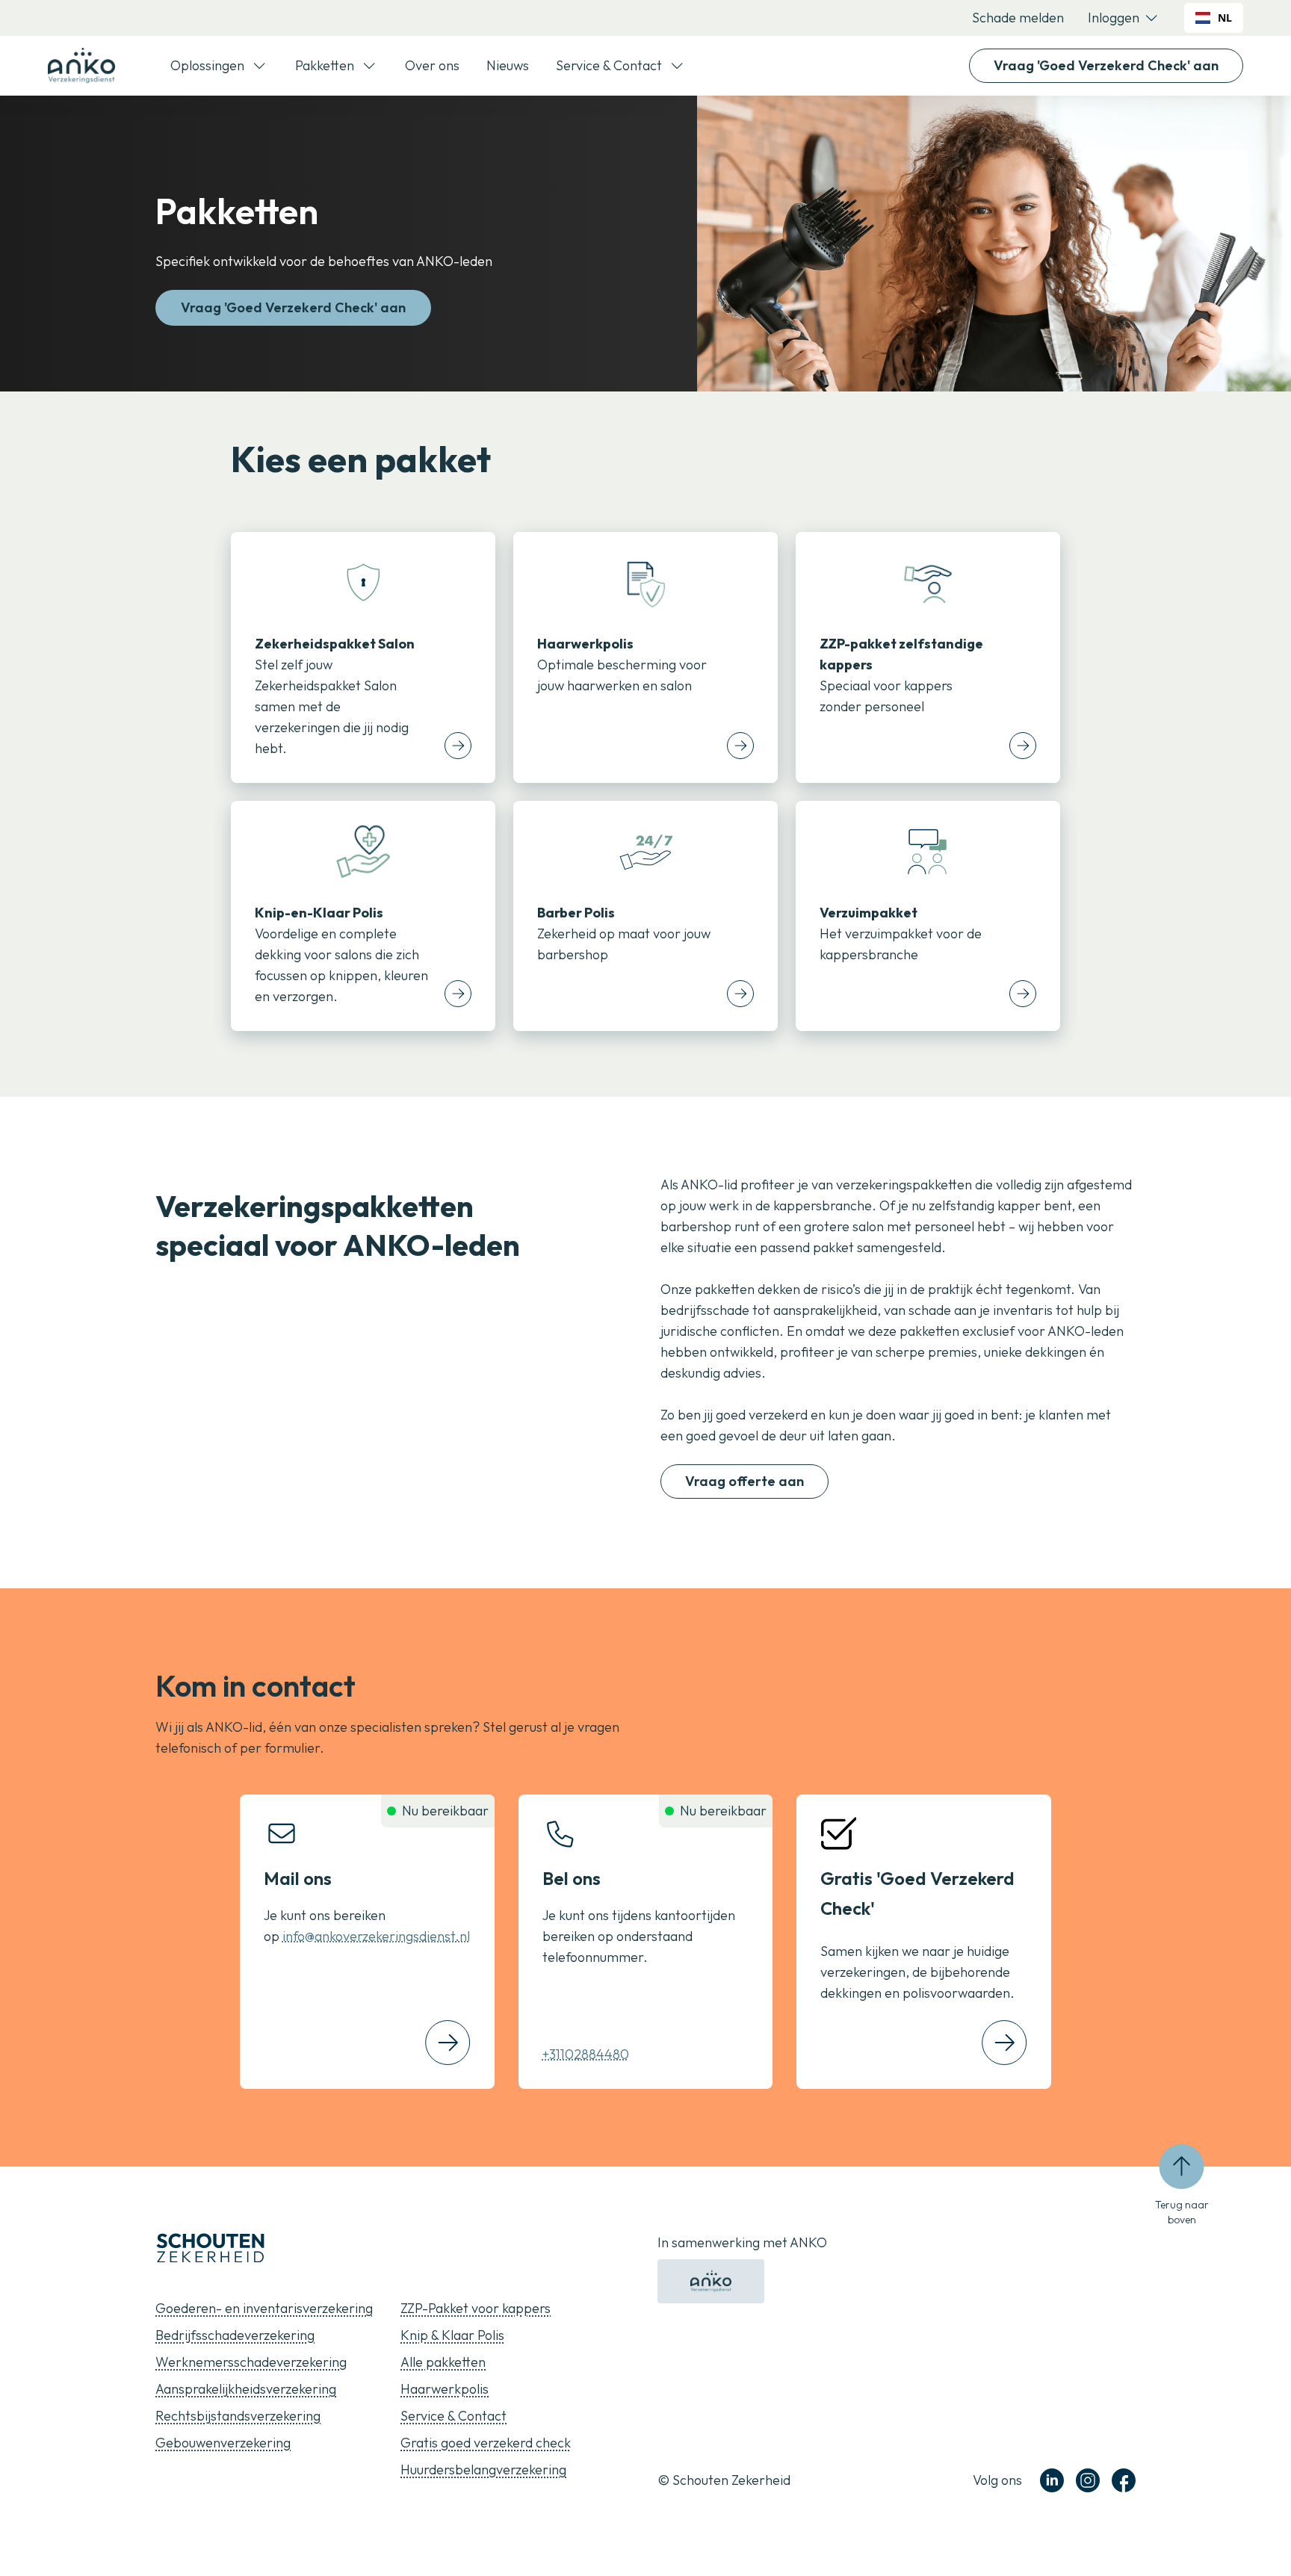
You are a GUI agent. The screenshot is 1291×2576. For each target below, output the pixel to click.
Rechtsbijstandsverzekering (238, 2416)
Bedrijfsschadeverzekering (235, 2335)
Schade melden (1018, 18)
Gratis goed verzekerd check (486, 2443)
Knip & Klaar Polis (452, 2335)
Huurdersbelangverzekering (483, 2470)
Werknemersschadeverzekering (251, 2362)
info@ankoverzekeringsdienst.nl (376, 1936)
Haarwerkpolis (445, 2389)
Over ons (432, 65)
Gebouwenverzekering (223, 2443)
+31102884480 (586, 2054)
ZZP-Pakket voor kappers (476, 2308)
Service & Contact (453, 2416)
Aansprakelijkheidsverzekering (246, 2389)
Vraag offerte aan (744, 1481)
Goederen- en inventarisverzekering (264, 2308)
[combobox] (1214, 18)
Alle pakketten (443, 2362)
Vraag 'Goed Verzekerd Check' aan (1106, 65)
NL (1225, 18)
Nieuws (508, 65)
